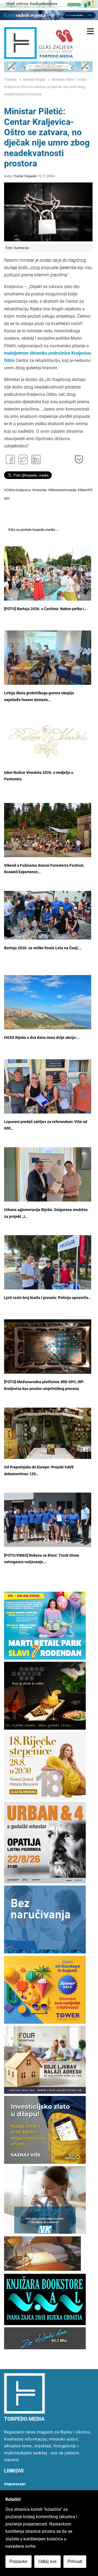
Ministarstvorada (63, 490)
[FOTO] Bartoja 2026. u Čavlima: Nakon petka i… (45, 609)
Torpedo (10, 79)
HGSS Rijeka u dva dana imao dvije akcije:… (42, 1038)
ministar (41, 490)
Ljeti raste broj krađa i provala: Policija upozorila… (48, 1298)
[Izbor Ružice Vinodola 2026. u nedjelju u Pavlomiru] (48, 742)
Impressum (15, 2484)
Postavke (19, 2561)
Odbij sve (48, 2561)
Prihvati (75, 2561)
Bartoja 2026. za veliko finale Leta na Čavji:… (43, 948)
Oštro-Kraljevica (19, 490)
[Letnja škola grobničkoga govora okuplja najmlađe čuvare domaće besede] (48, 662)
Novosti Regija (34, 79)
